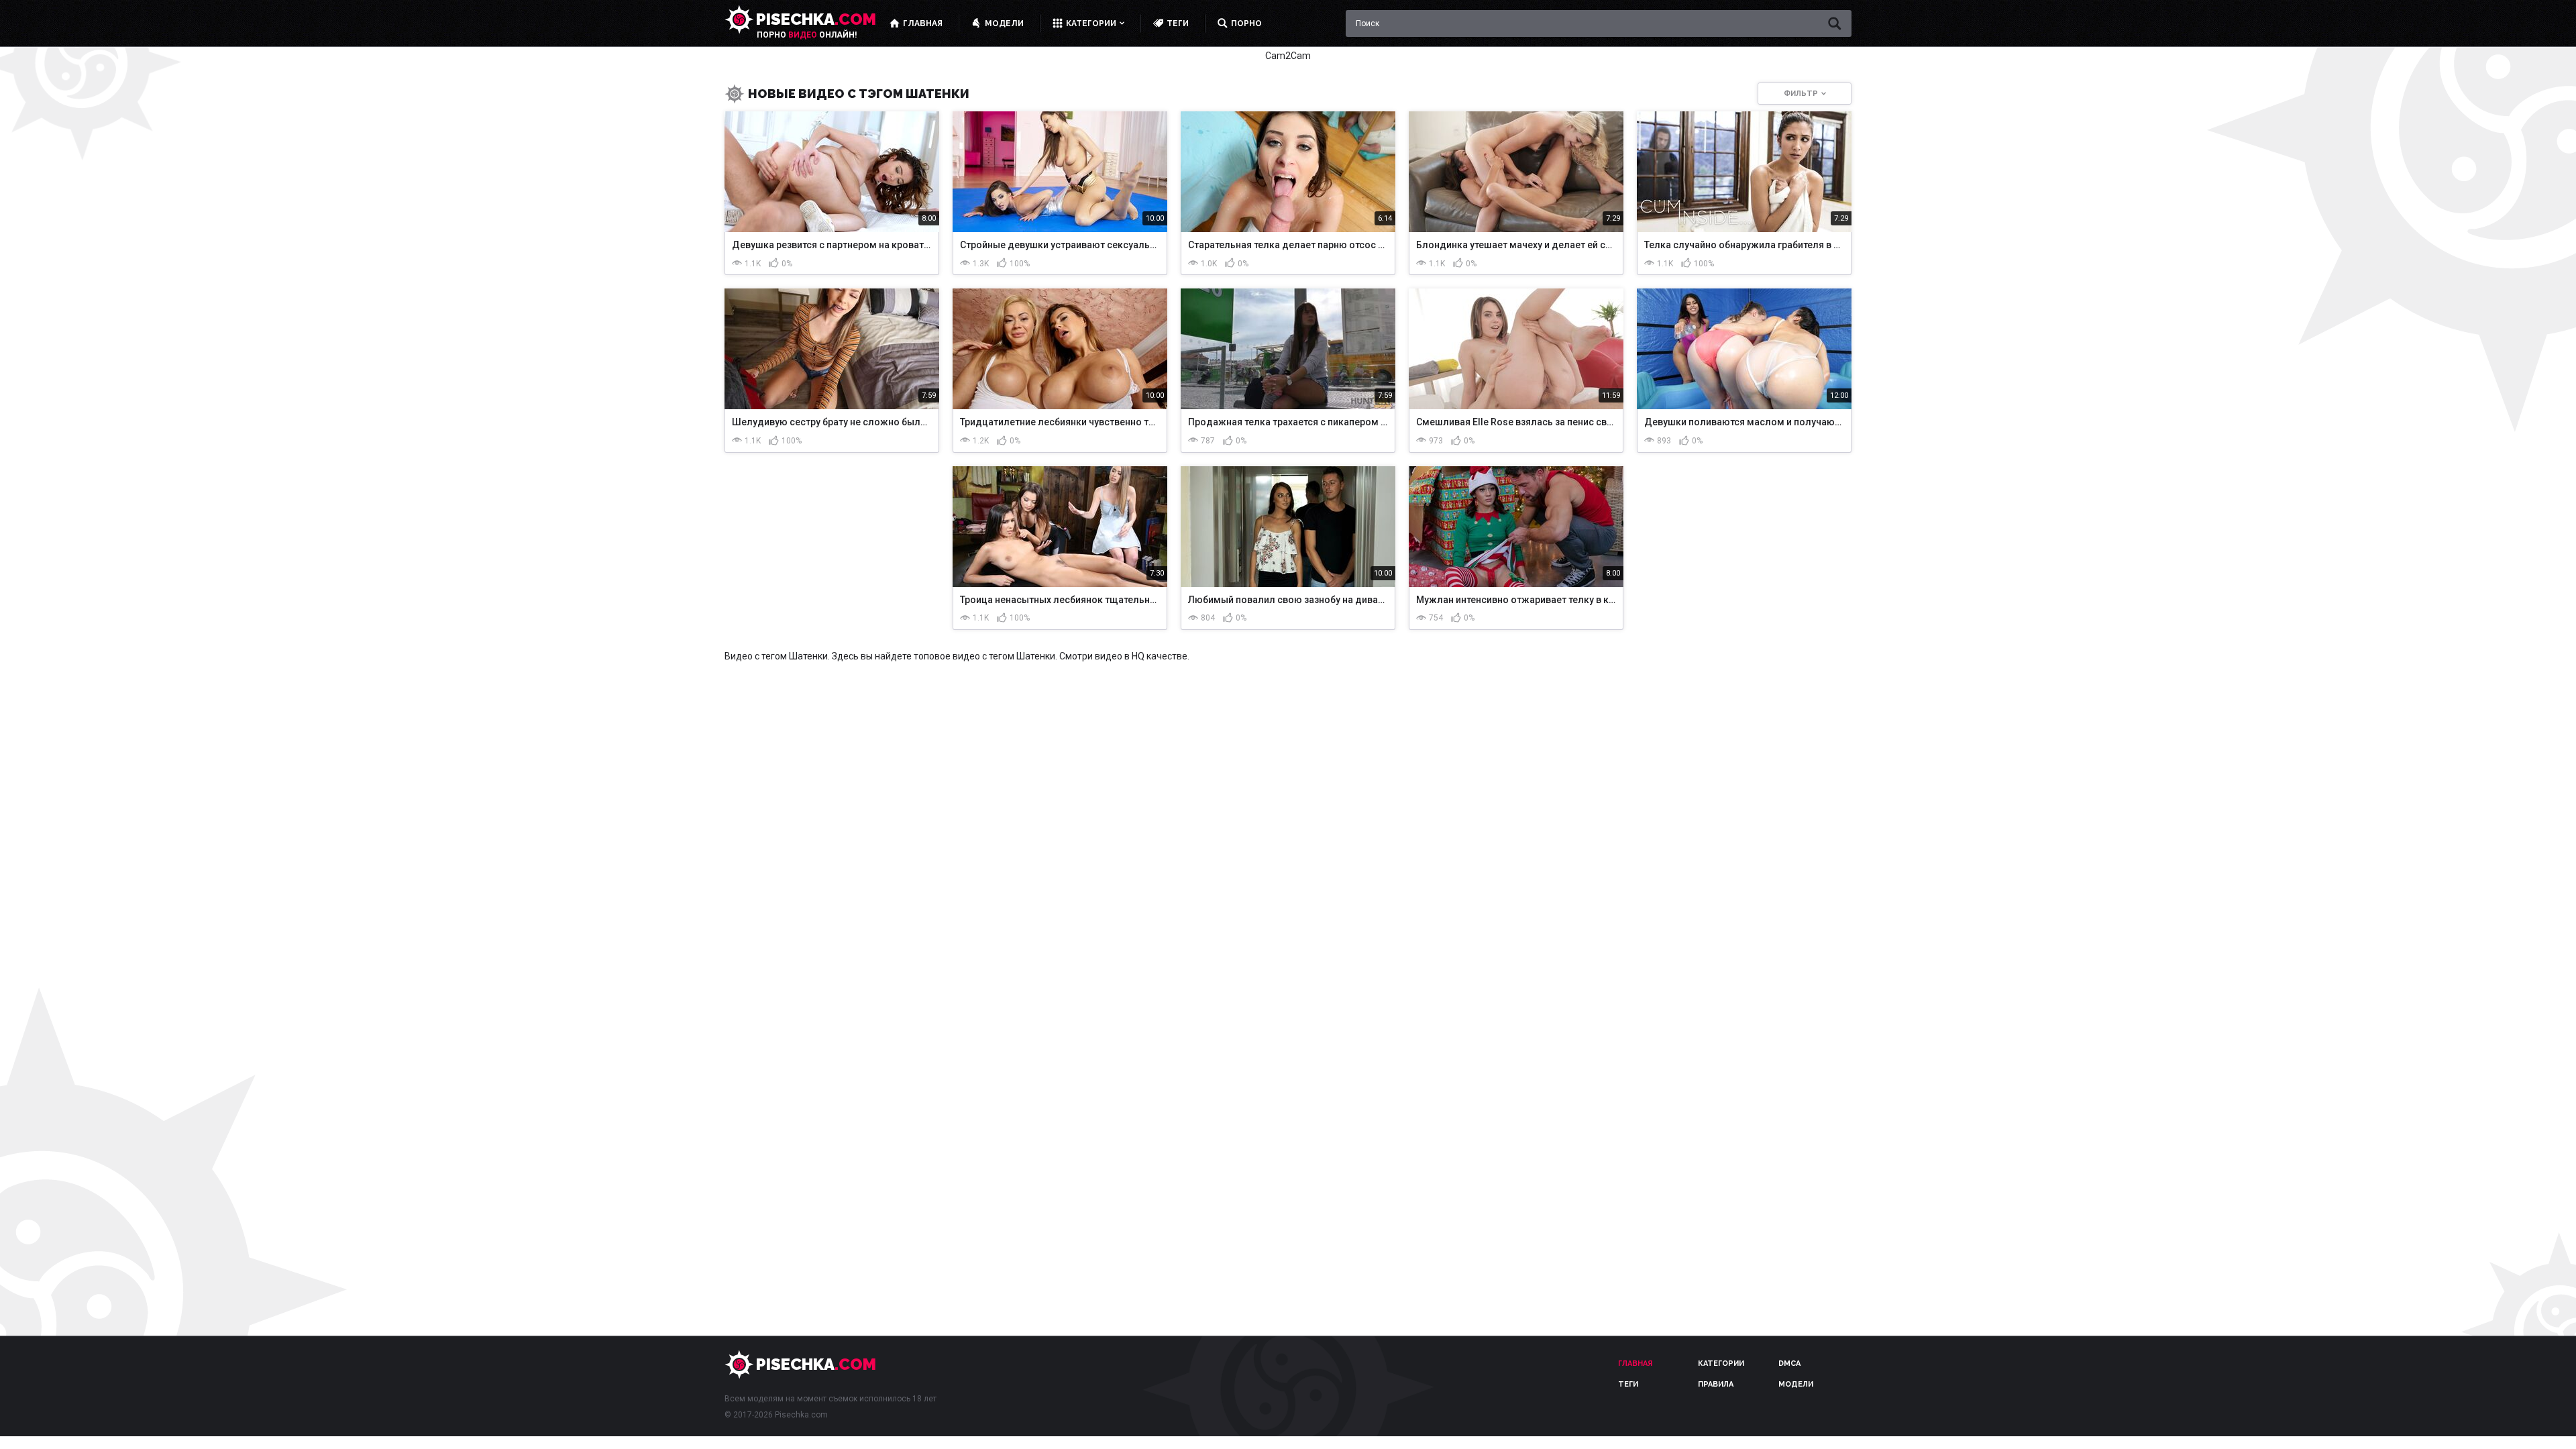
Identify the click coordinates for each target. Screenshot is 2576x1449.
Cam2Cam (1288, 56)
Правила (1716, 1384)
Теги (1628, 1384)
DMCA (1789, 1363)
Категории (1721, 1363)
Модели (1796, 1384)
